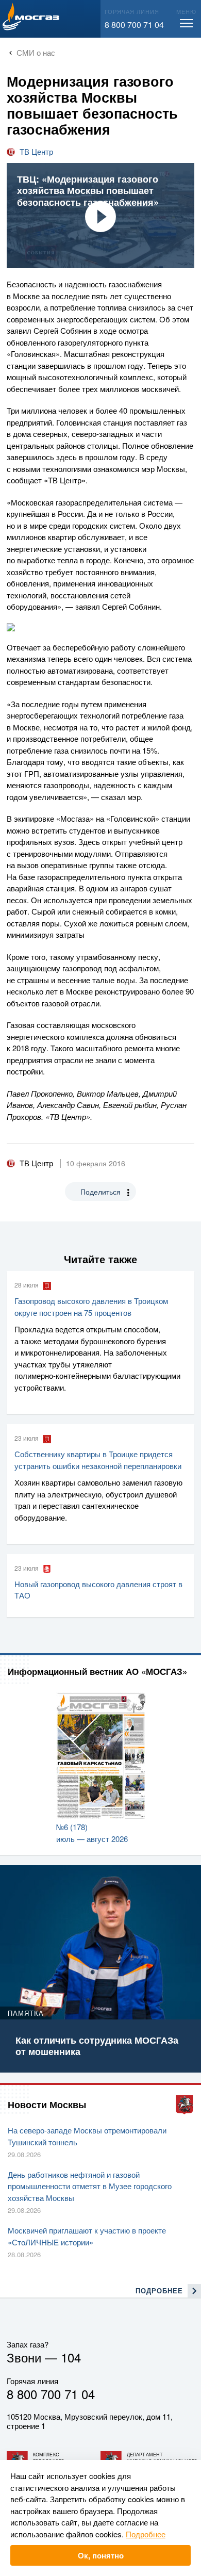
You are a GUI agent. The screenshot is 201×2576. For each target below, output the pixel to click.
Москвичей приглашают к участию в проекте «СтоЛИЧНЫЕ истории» (87, 2236)
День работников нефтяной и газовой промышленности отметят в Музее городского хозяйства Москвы (90, 2186)
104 (71, 2357)
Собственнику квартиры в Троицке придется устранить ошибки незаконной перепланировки (98, 1460)
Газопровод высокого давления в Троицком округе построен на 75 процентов (91, 1307)
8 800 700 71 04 (134, 25)
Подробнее (146, 2534)
